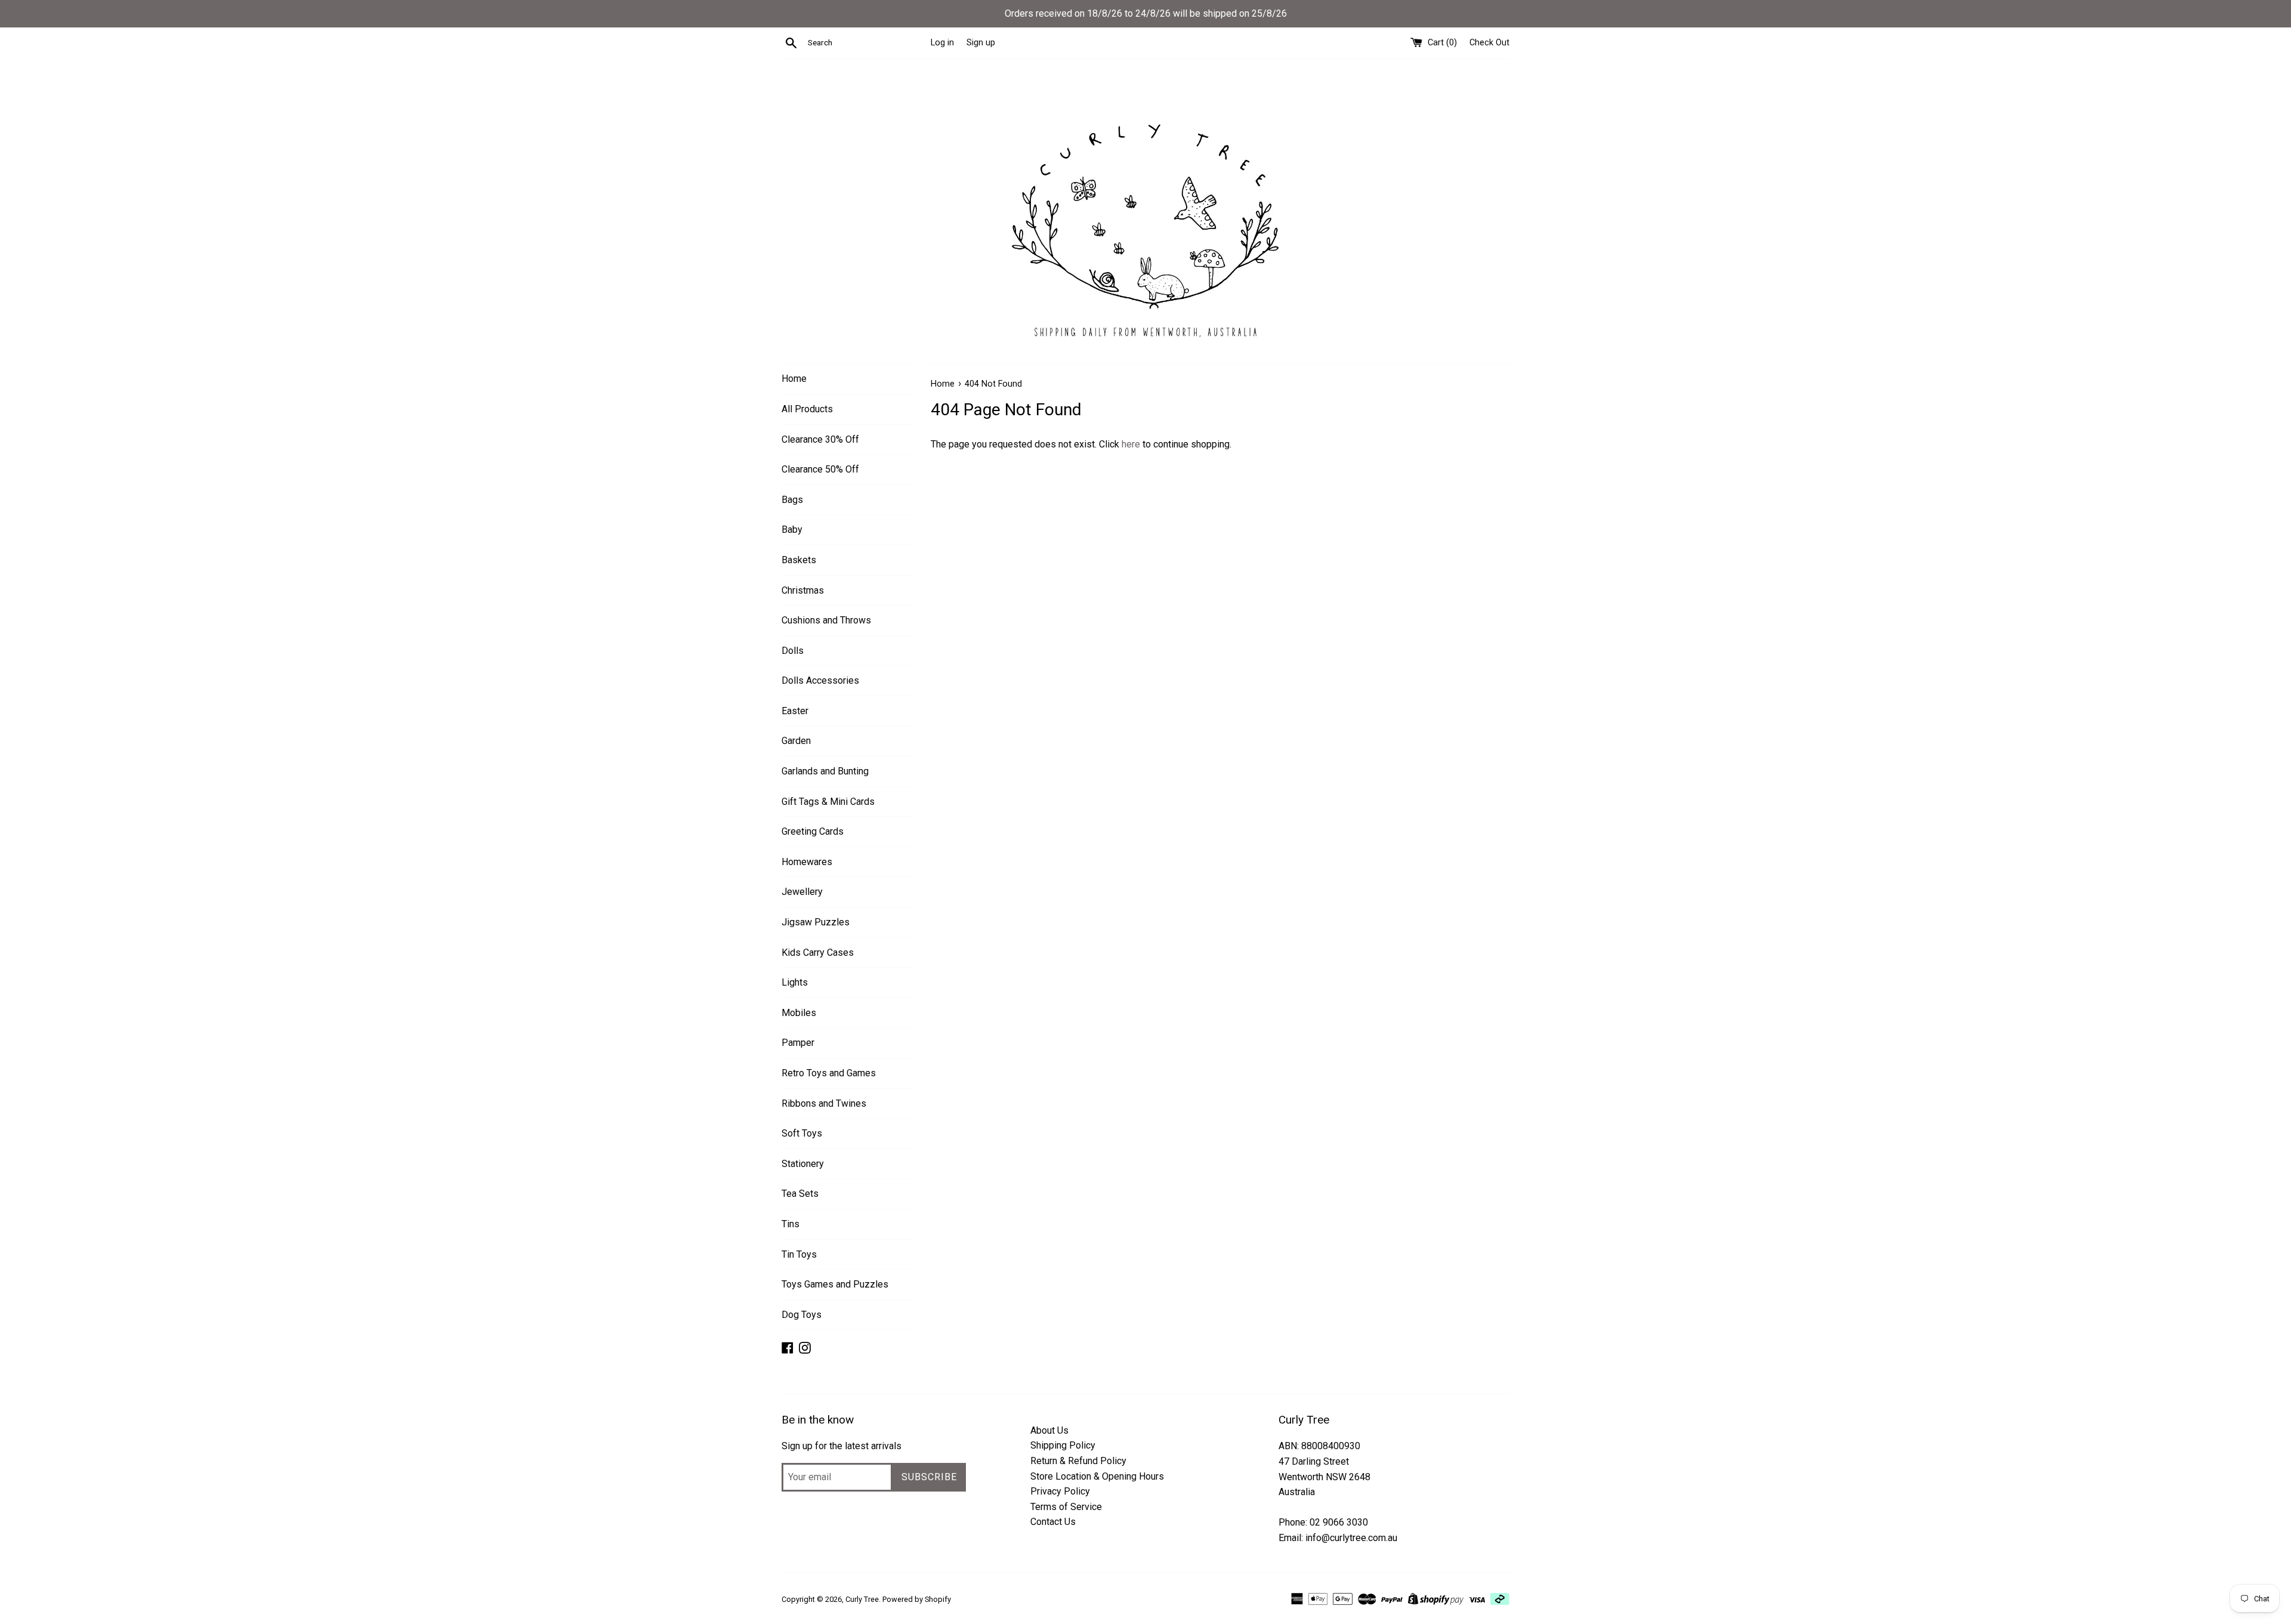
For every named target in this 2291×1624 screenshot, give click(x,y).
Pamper (798, 1043)
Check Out (1489, 43)
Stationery (803, 1164)
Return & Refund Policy (1078, 1461)
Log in (942, 43)
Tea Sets (800, 1194)
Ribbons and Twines (824, 1103)
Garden (796, 741)
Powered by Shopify (917, 1599)
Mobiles (799, 1013)
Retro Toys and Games (829, 1073)
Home (794, 379)
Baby (792, 530)
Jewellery (802, 892)
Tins (791, 1224)
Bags (792, 500)
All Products (807, 409)
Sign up (981, 43)
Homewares (807, 862)
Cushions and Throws (826, 620)
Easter (795, 711)
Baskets (799, 560)
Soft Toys (802, 1133)
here (1131, 444)
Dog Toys (802, 1315)
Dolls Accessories (820, 680)
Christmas (803, 590)
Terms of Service (1066, 1507)
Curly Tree (862, 1599)
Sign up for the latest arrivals (842, 1446)
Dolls (793, 651)
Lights (795, 982)
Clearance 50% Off (820, 469)
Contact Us (1053, 1522)
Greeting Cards (813, 831)
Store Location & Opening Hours (1097, 1476)
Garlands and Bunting (825, 771)
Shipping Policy (1063, 1445)
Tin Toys (799, 1254)
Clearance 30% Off (820, 439)
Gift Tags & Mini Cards (828, 802)
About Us (1049, 1430)
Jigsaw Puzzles (816, 922)
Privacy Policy (1060, 1491)
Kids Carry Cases (818, 953)
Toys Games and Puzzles (835, 1284)
